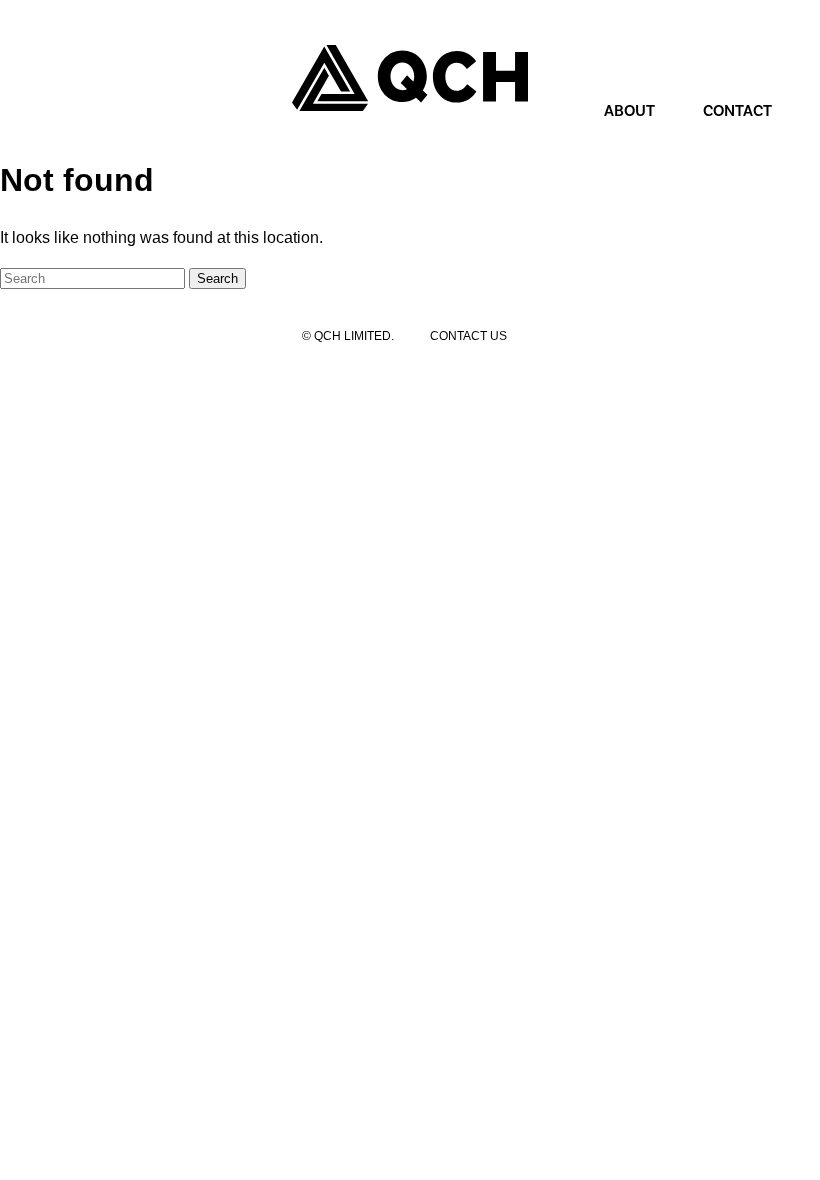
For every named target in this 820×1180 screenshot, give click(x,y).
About (629, 111)
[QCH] (410, 78)
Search (217, 278)
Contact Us (468, 336)
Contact (737, 111)
